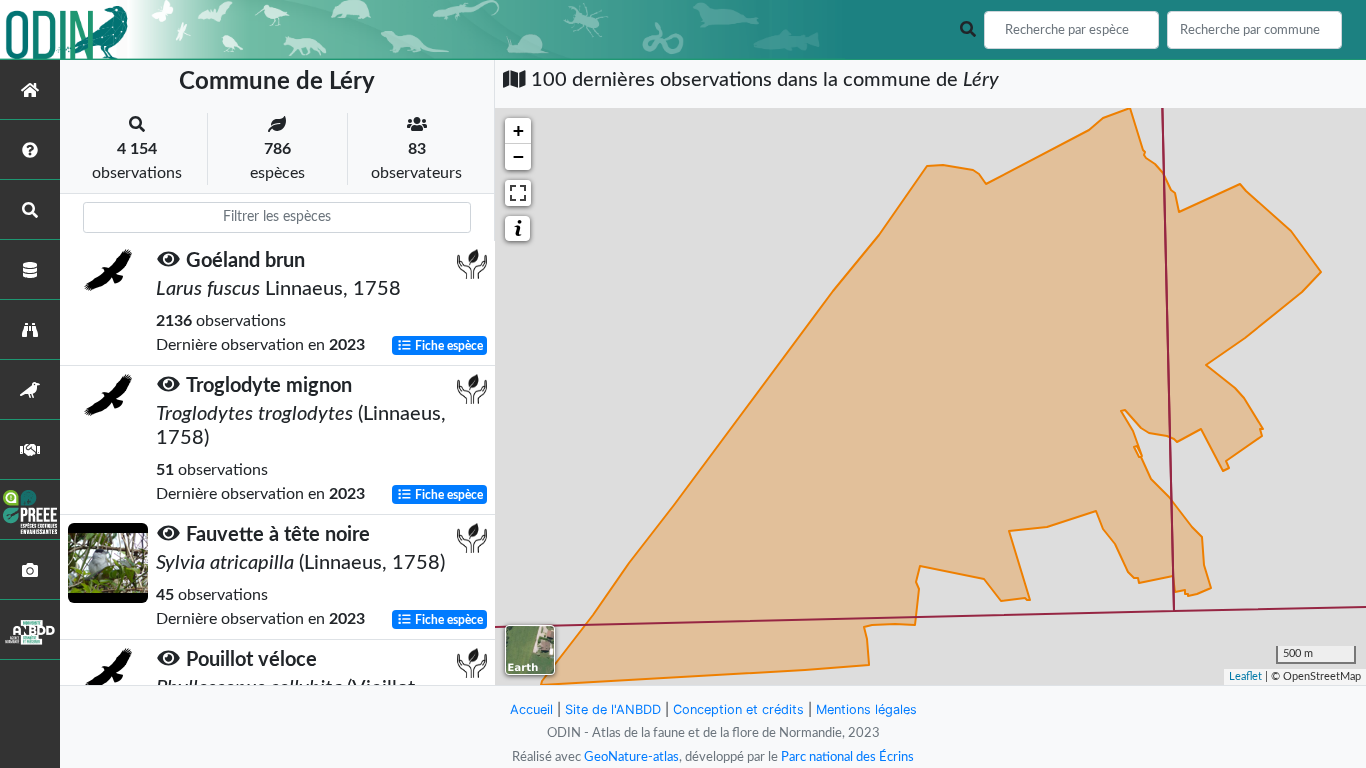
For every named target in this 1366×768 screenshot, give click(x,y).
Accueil (531, 709)
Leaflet (1245, 676)
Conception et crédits (738, 709)
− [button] (518, 156)
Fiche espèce (447, 346)
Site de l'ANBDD (613, 709)
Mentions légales (866, 709)
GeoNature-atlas (631, 757)
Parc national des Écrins (847, 757)
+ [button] (518, 130)
